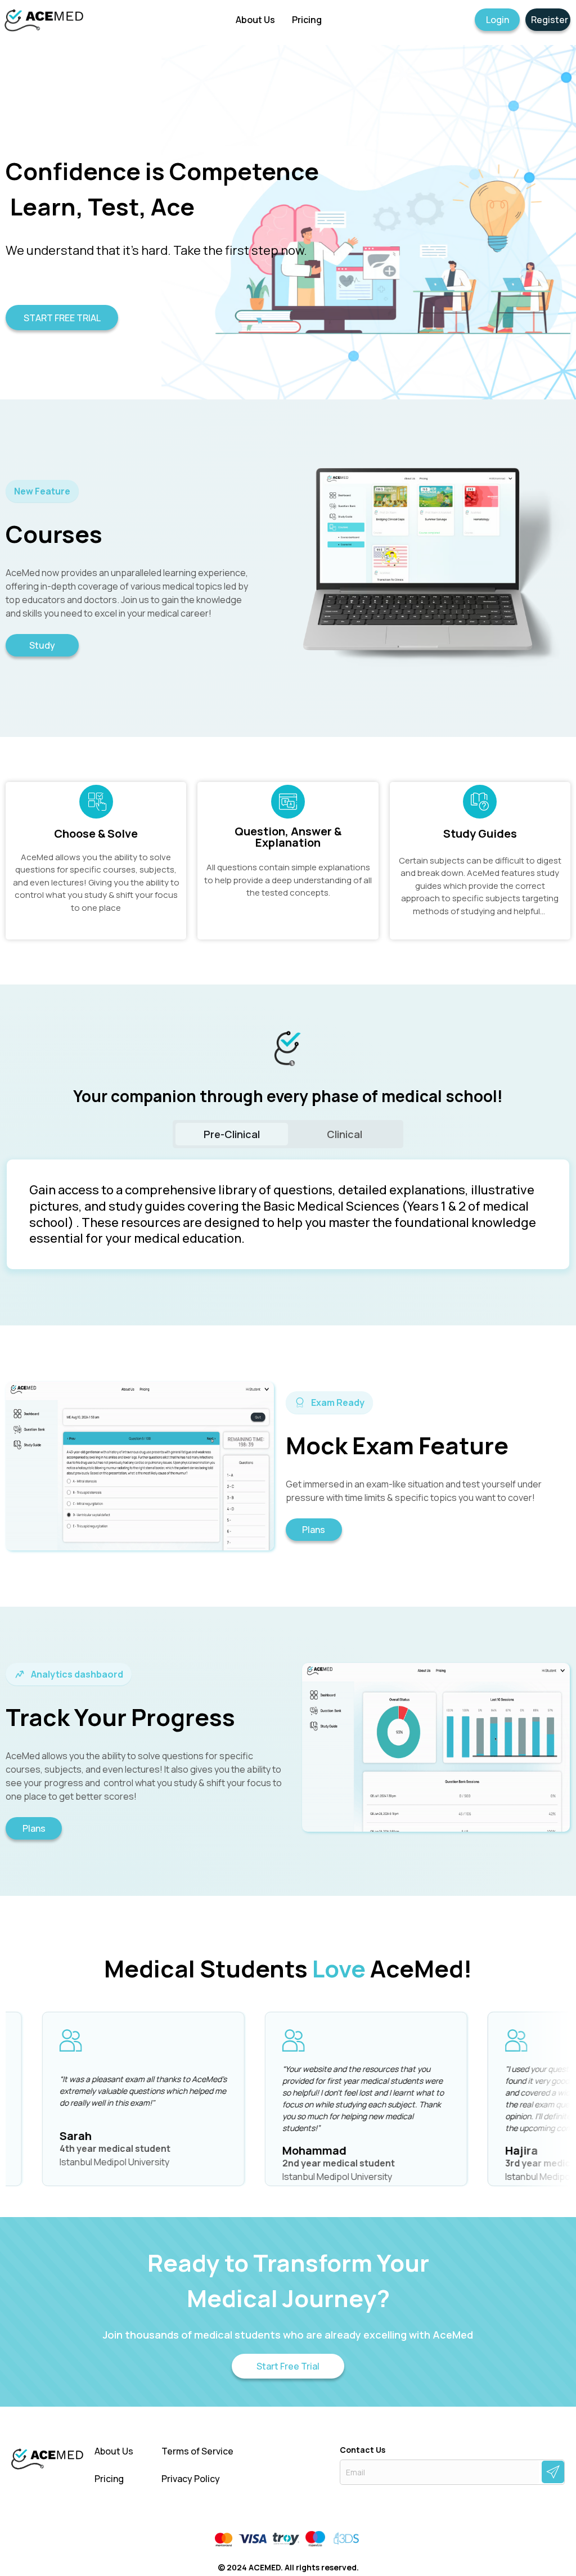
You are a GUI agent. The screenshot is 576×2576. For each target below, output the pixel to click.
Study (42, 645)
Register (550, 20)
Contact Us (363, 2450)
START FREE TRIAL (62, 318)
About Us (114, 2451)
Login (498, 20)
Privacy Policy (191, 2479)
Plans (314, 1530)
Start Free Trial (288, 2366)
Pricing (109, 2479)
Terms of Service (197, 2451)
